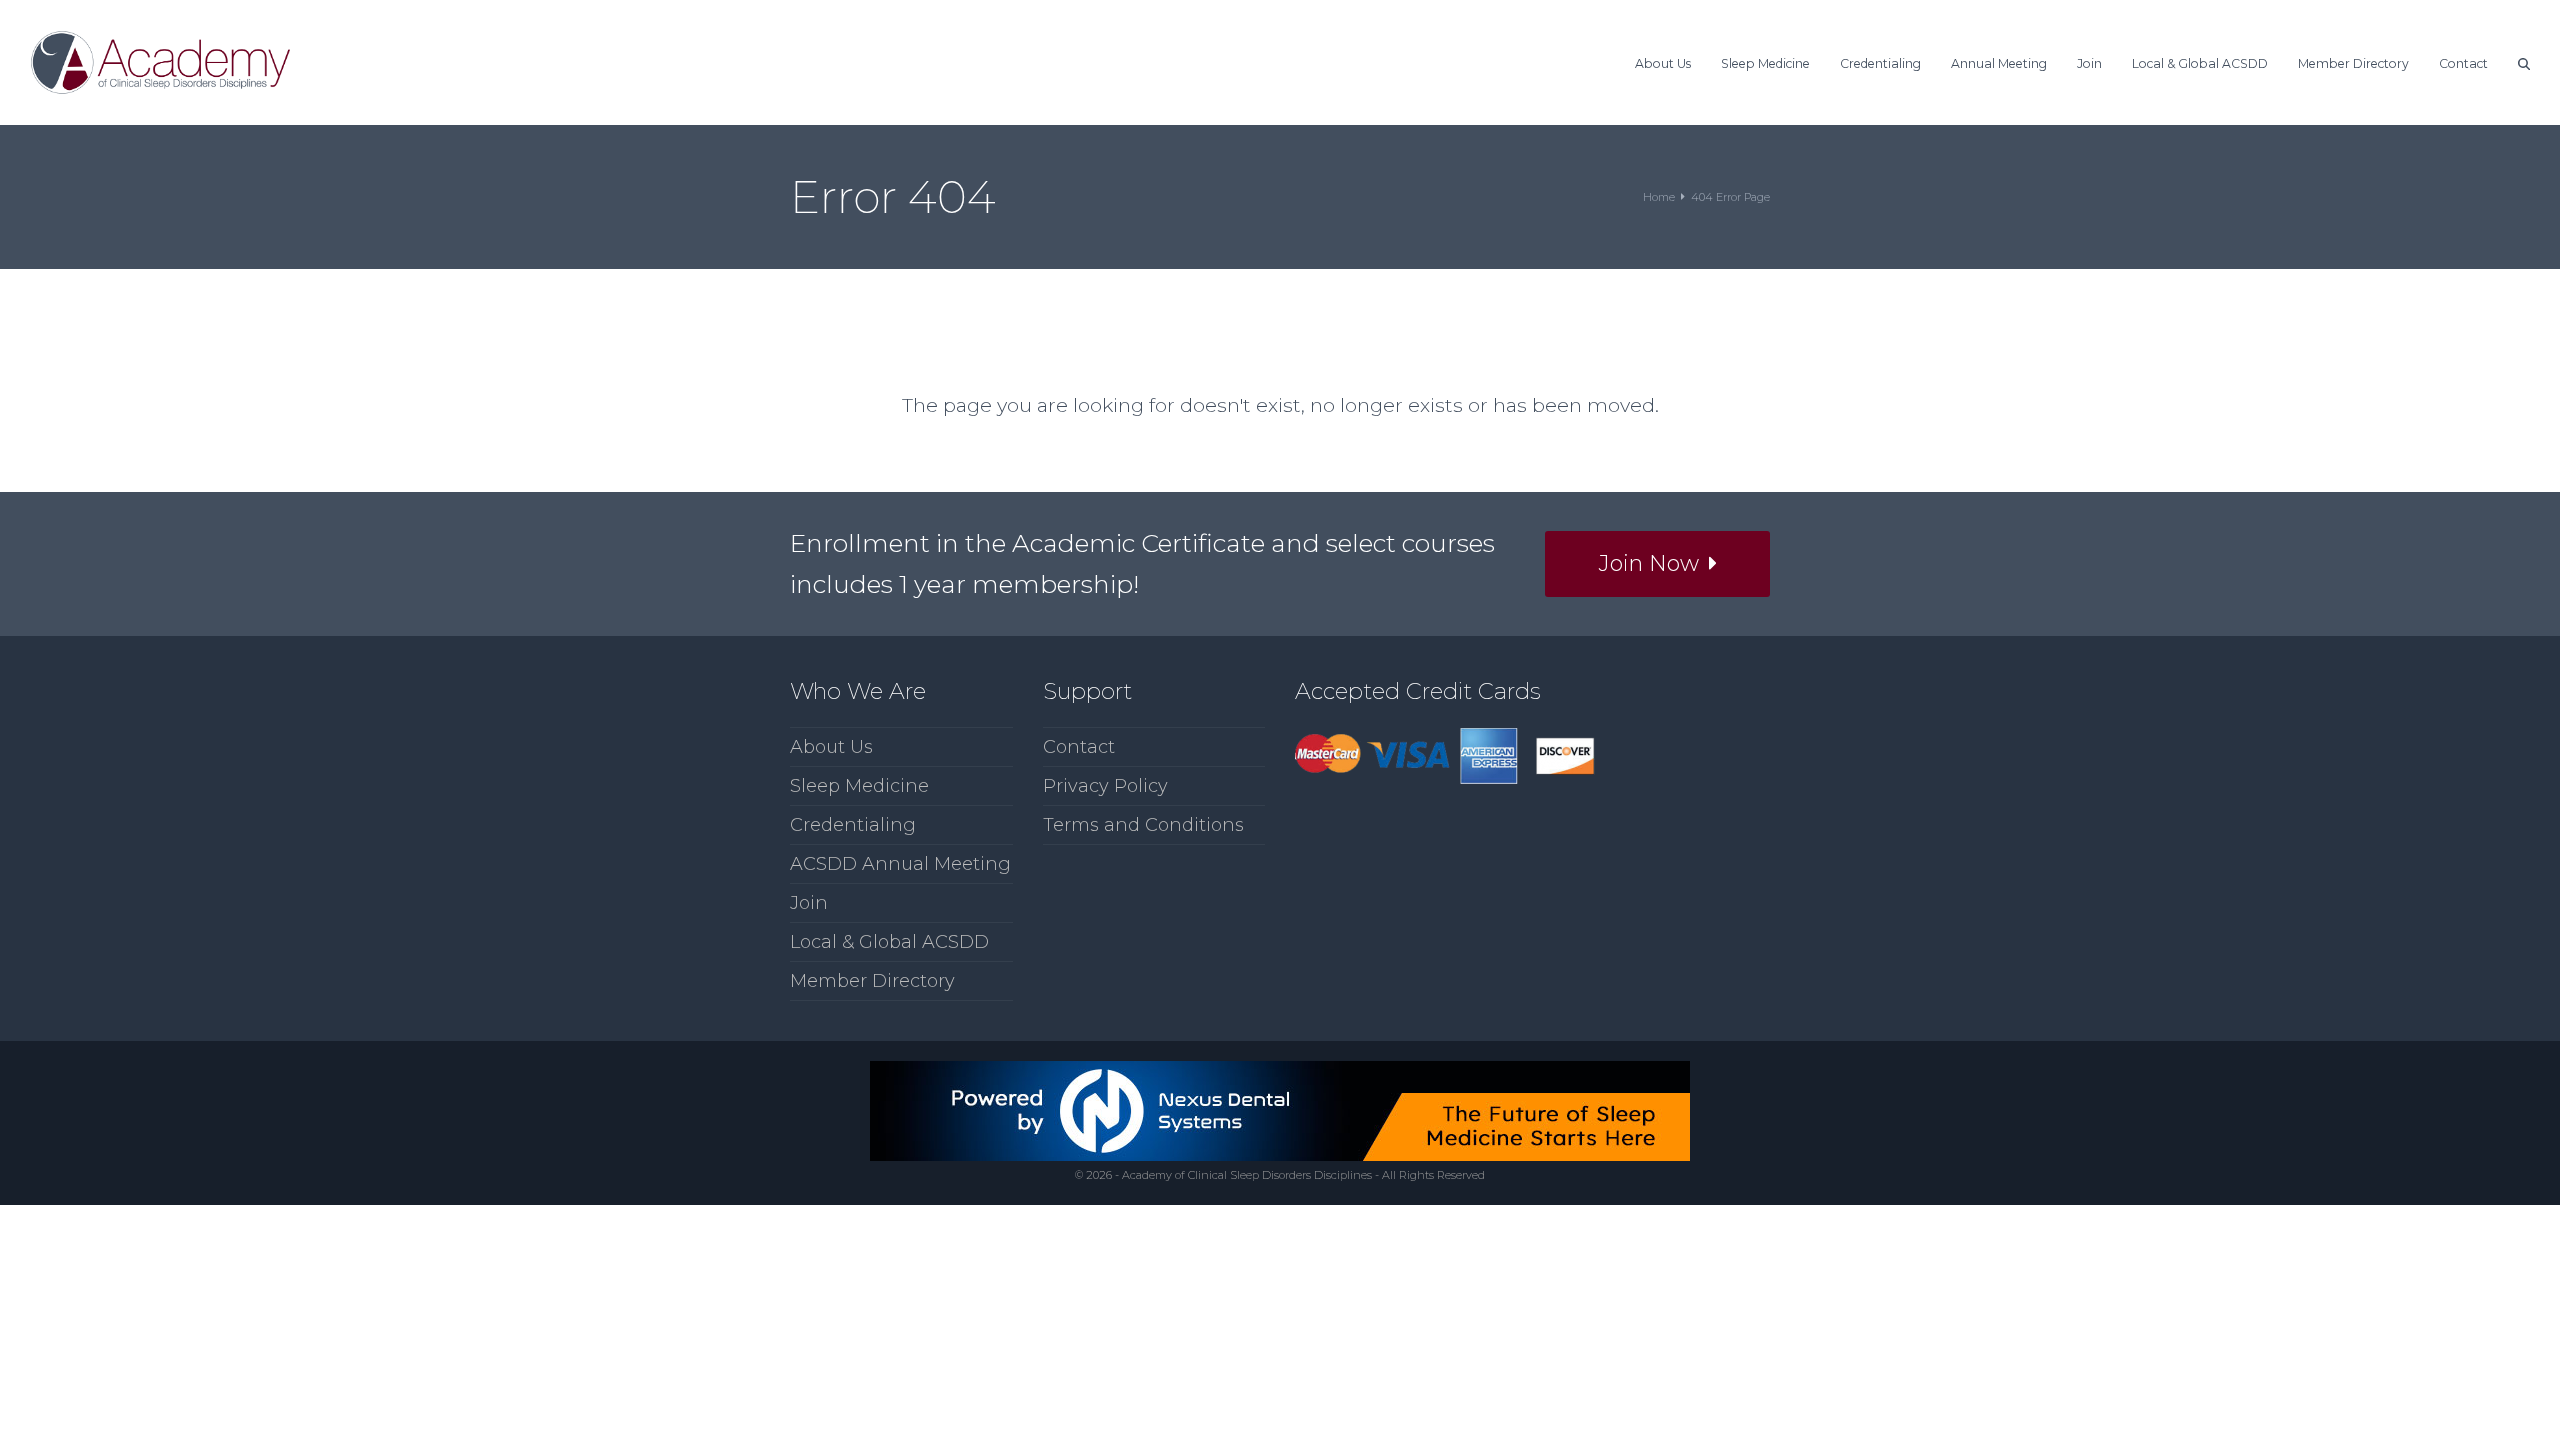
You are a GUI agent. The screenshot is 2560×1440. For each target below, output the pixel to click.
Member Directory (872, 981)
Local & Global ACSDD (889, 942)
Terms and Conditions (1143, 825)
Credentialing (853, 825)
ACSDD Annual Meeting (900, 864)
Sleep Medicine (859, 786)
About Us (831, 747)
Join (809, 903)
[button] (2524, 62)
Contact (1079, 747)
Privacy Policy (1105, 786)
